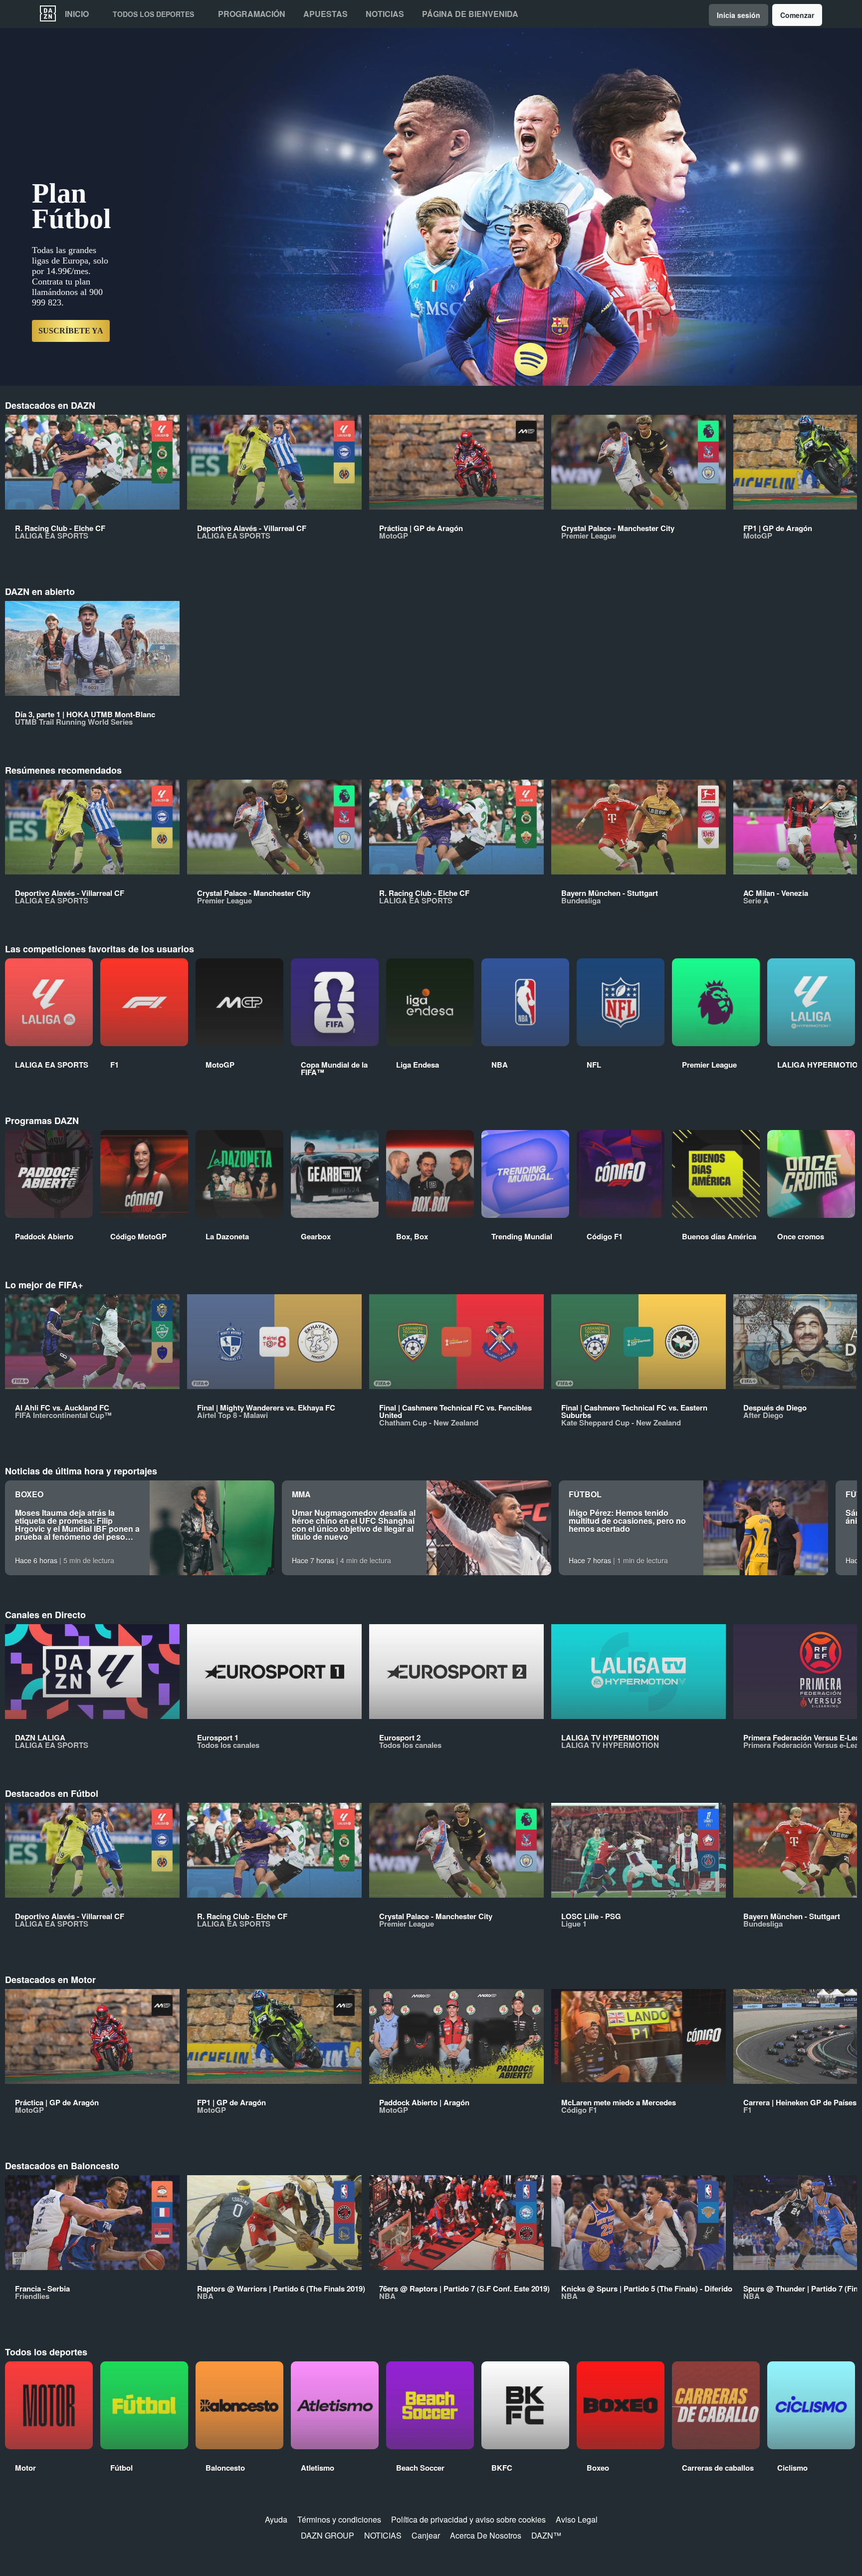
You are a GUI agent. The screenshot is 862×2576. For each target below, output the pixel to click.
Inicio (77, 14)
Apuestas (325, 14)
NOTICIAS (383, 2535)
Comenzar (797, 15)
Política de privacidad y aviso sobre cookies (468, 2519)
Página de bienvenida (470, 14)
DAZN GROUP (327, 2535)
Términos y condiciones (339, 2519)
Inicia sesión (739, 15)
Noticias (385, 14)
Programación (252, 14)
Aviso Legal (577, 2519)
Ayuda (276, 2519)
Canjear (426, 2535)
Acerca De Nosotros (486, 2535)
